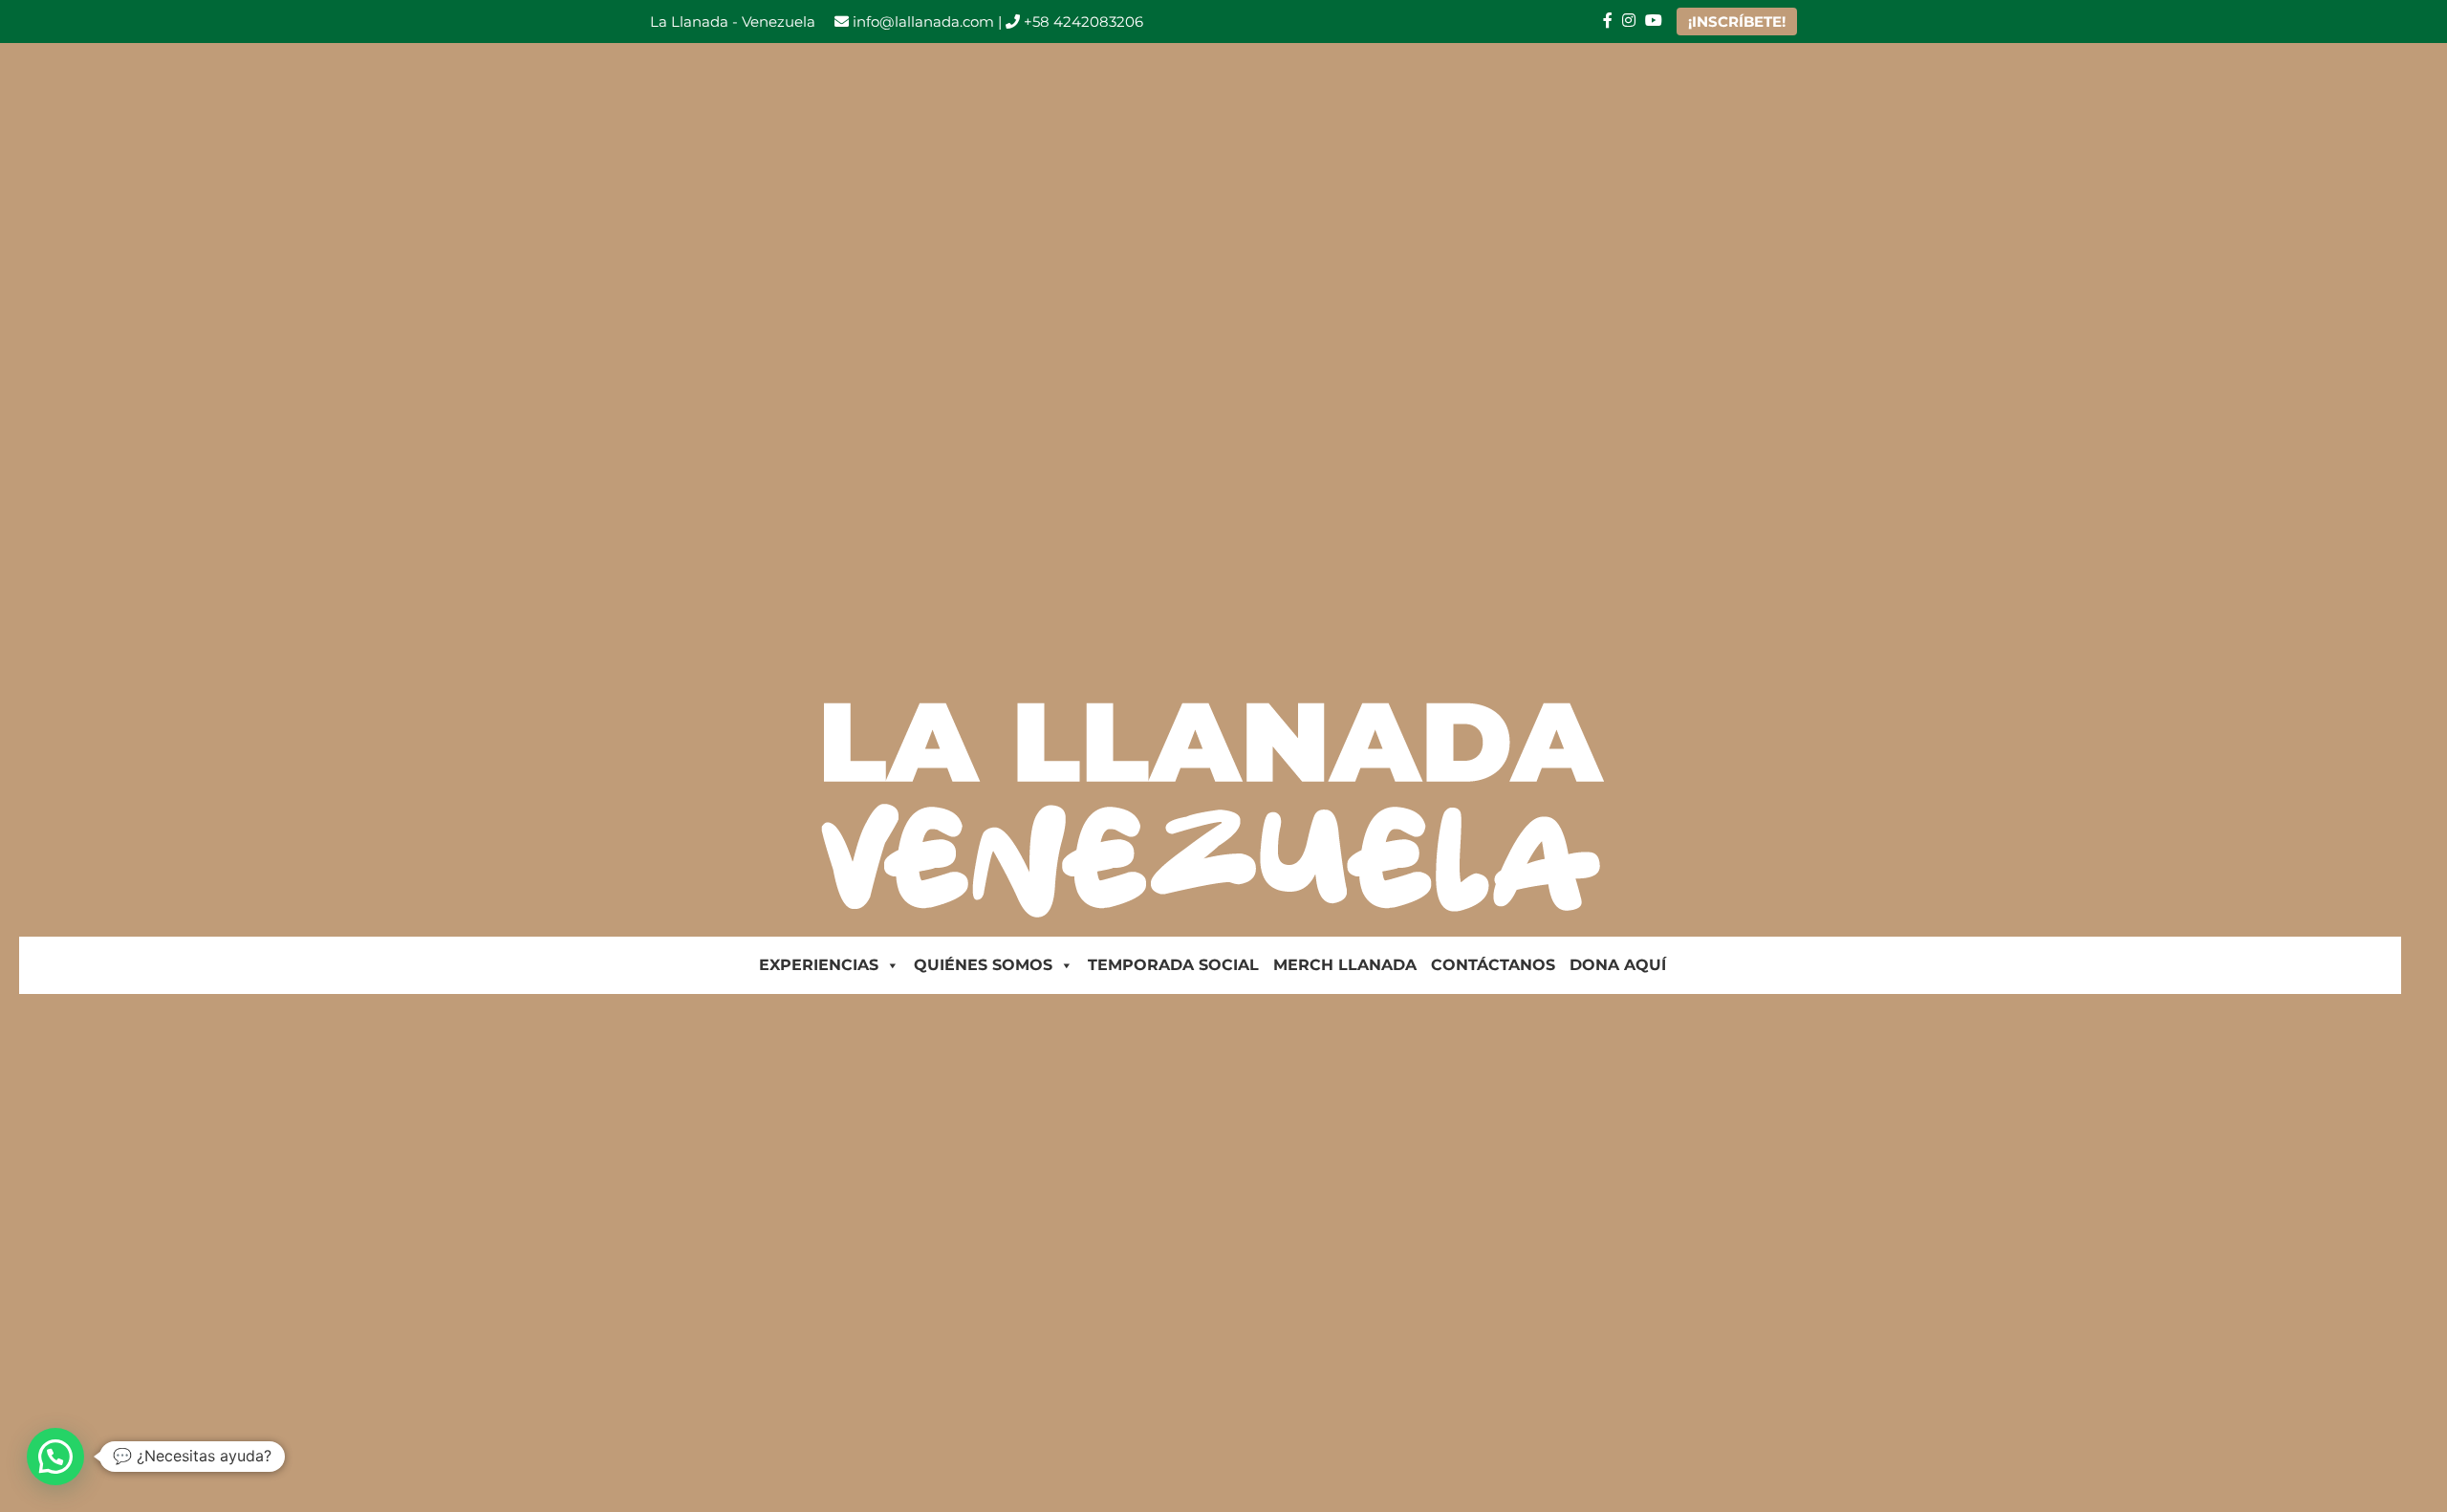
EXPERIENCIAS (819, 965)
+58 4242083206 (1082, 22)
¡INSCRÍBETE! (1737, 22)
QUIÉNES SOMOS (983, 965)
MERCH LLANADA (1345, 965)
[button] (55, 1457)
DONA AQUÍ (1618, 965)
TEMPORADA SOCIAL (1173, 965)
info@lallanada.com (921, 22)
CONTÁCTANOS (1493, 965)
